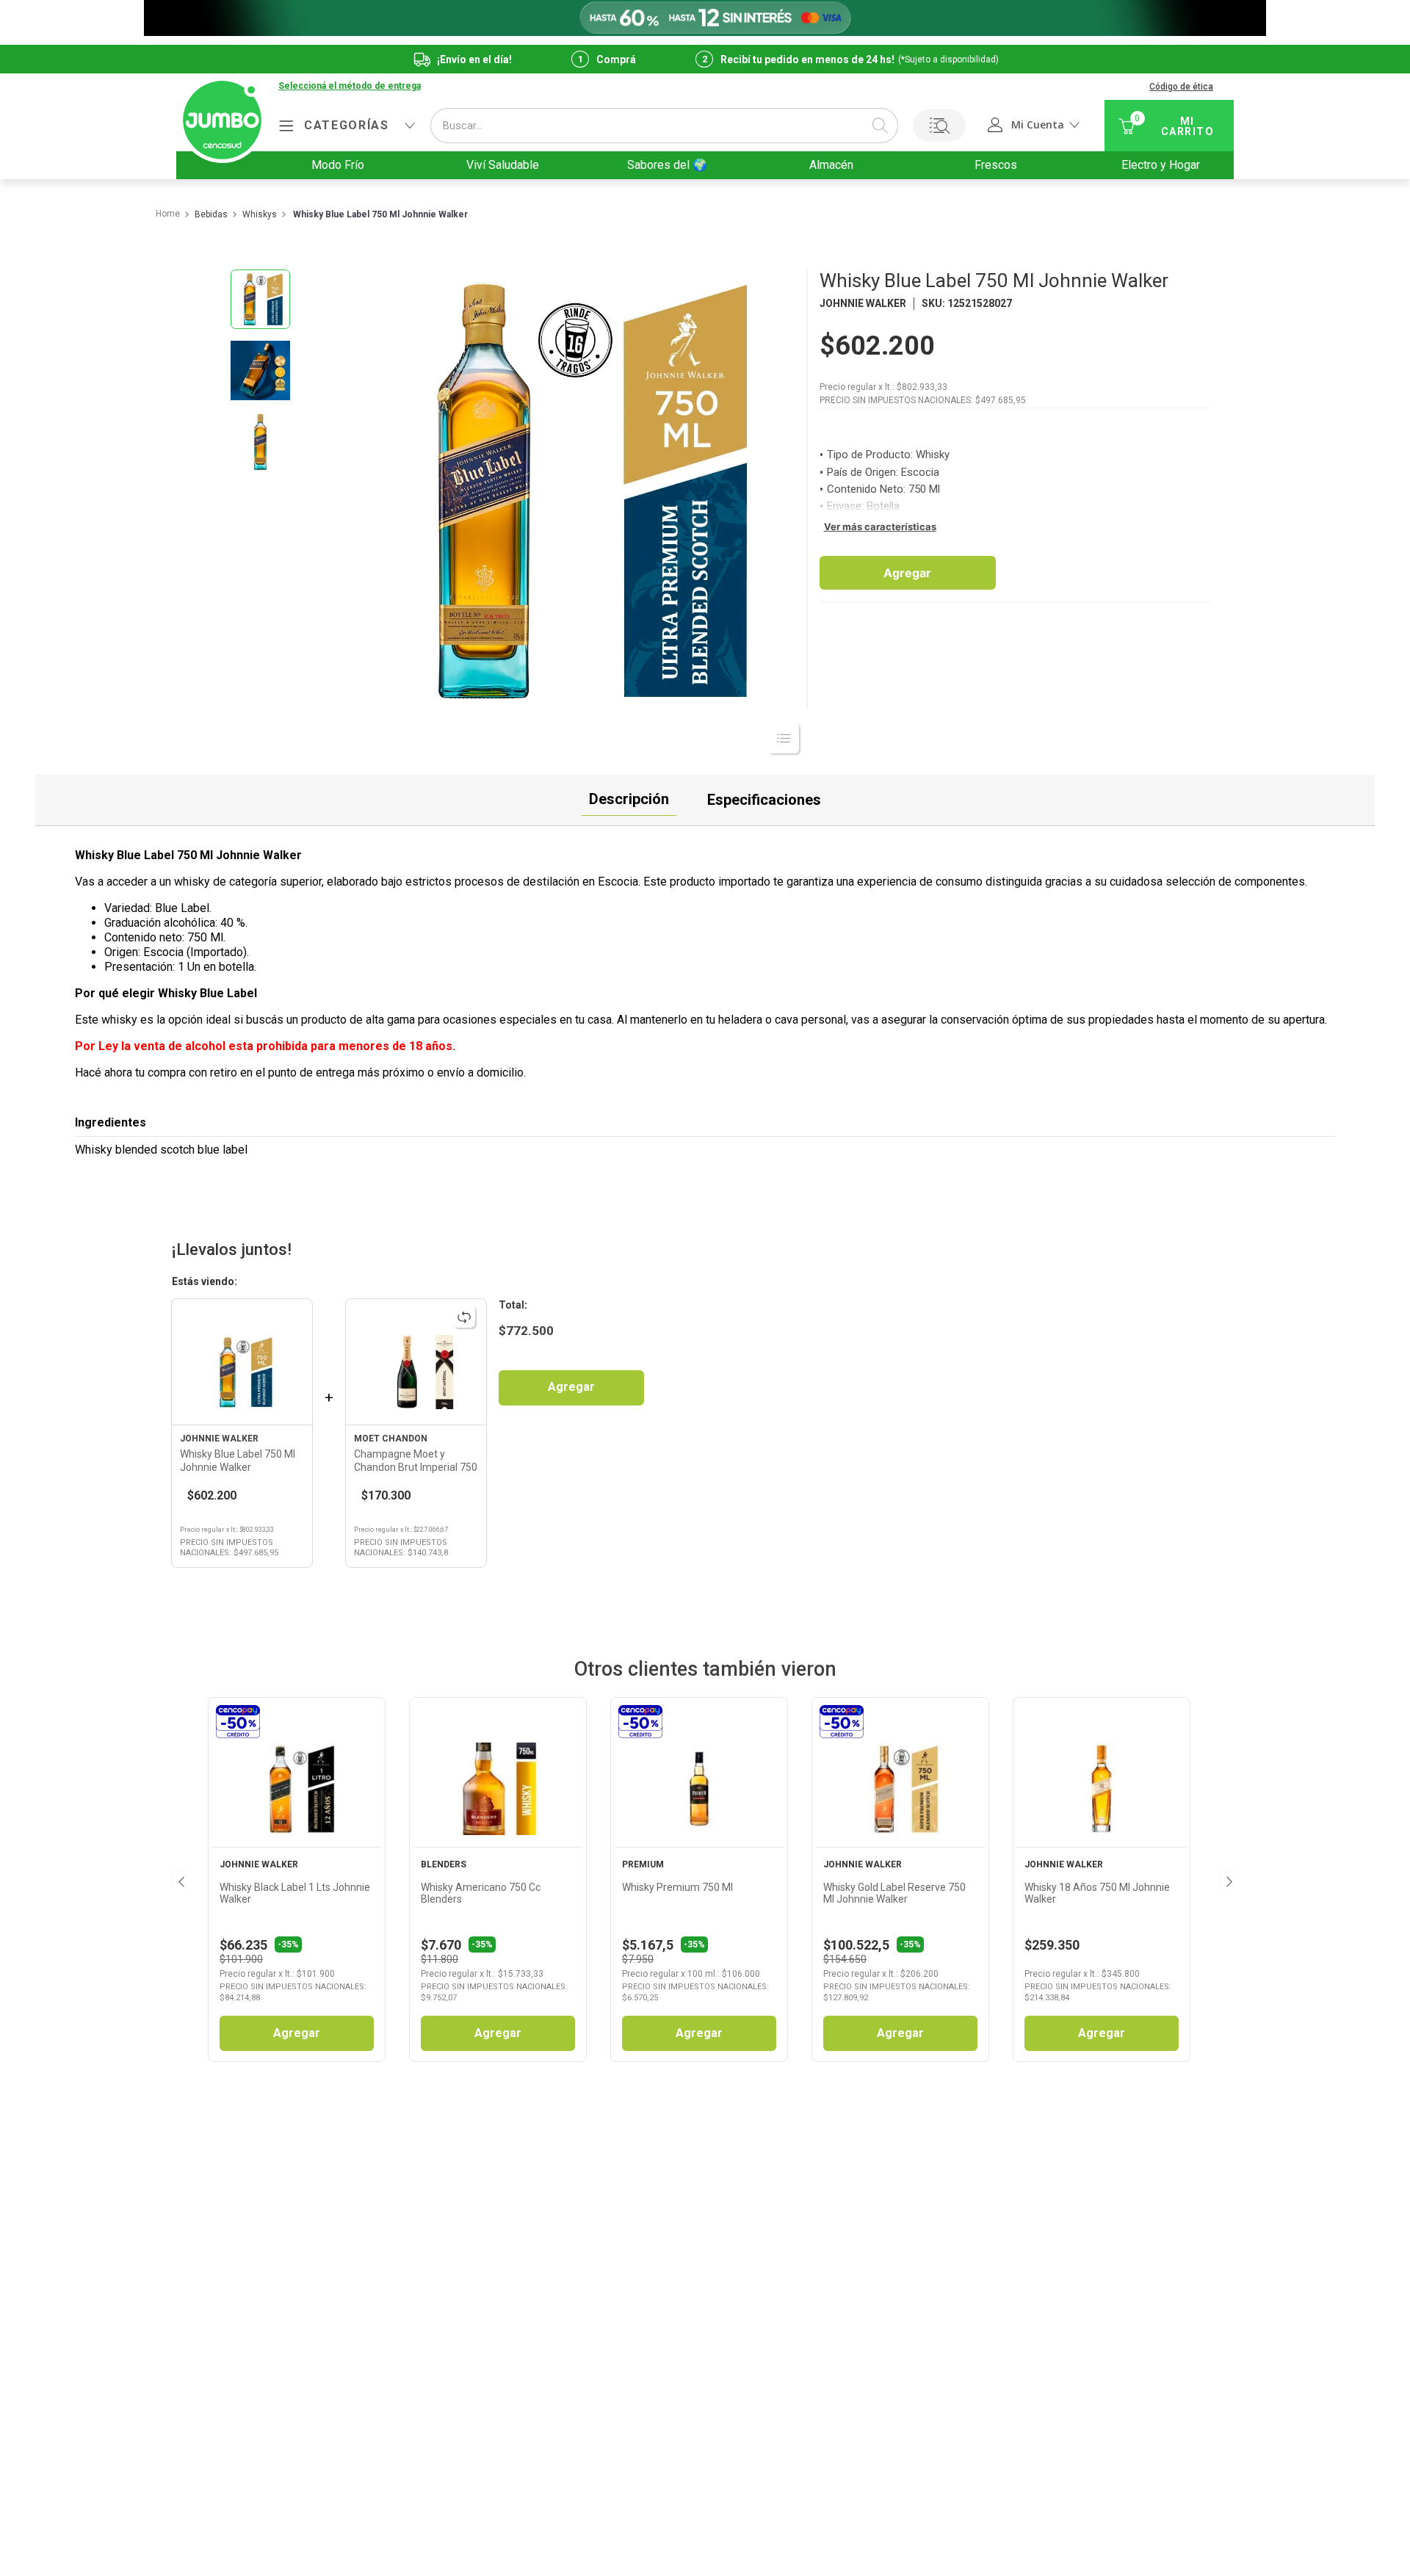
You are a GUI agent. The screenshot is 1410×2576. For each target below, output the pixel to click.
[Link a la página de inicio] (167, 214)
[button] (350, 87)
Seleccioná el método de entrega (350, 86)
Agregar (907, 573)
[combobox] (664, 126)
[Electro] (705, 18)
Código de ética (1181, 87)
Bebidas (211, 215)
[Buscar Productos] (880, 126)
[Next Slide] (1228, 1880)
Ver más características (880, 527)
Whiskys (260, 215)
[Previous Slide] (180, 1880)
